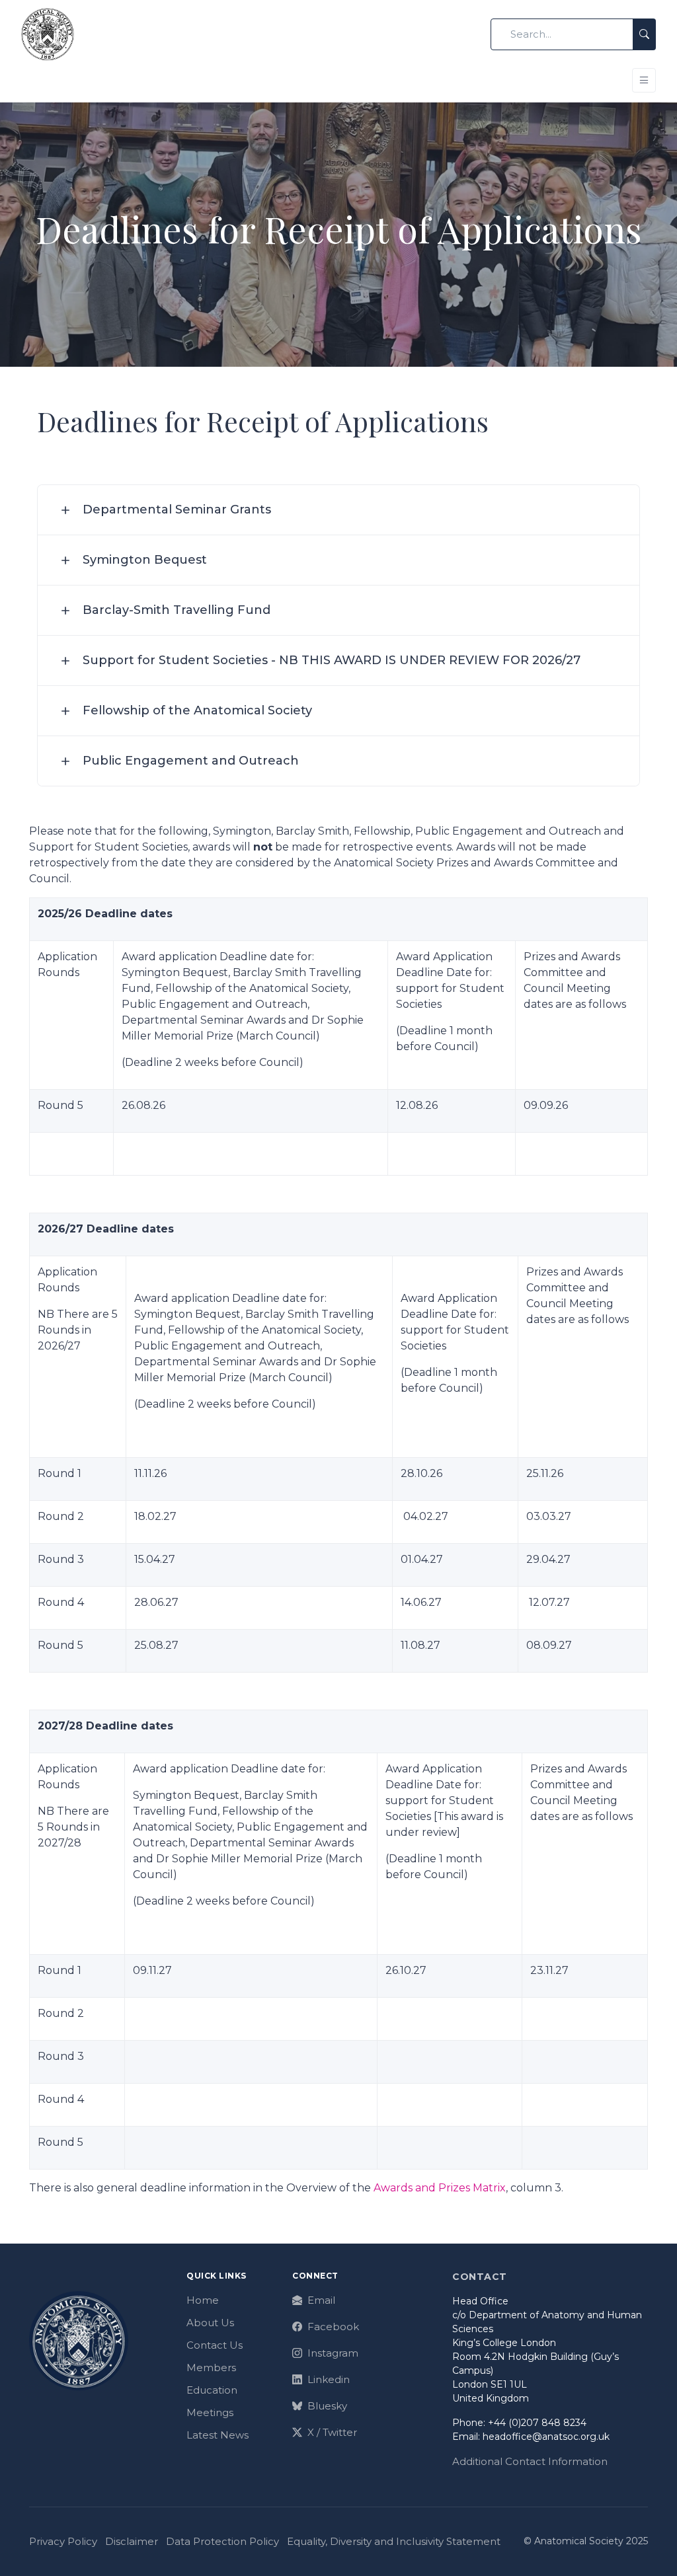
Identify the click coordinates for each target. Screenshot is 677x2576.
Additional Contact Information (530, 2461)
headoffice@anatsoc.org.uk (546, 2437)
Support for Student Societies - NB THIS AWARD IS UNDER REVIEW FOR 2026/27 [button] (332, 660)
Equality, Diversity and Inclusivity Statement (394, 2541)
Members (211, 2368)
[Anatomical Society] (48, 34)
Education (212, 2390)
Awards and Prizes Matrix (440, 2188)
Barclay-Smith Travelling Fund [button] (177, 610)
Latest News (218, 2435)
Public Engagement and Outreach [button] (191, 761)
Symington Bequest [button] (145, 560)
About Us (210, 2323)
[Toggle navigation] (644, 80)
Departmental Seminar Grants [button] (177, 510)
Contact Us (215, 2345)
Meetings (210, 2412)
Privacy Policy (63, 2541)
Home (203, 2300)
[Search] (644, 35)
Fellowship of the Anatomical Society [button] (197, 710)
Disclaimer (132, 2541)
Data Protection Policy (222, 2541)
